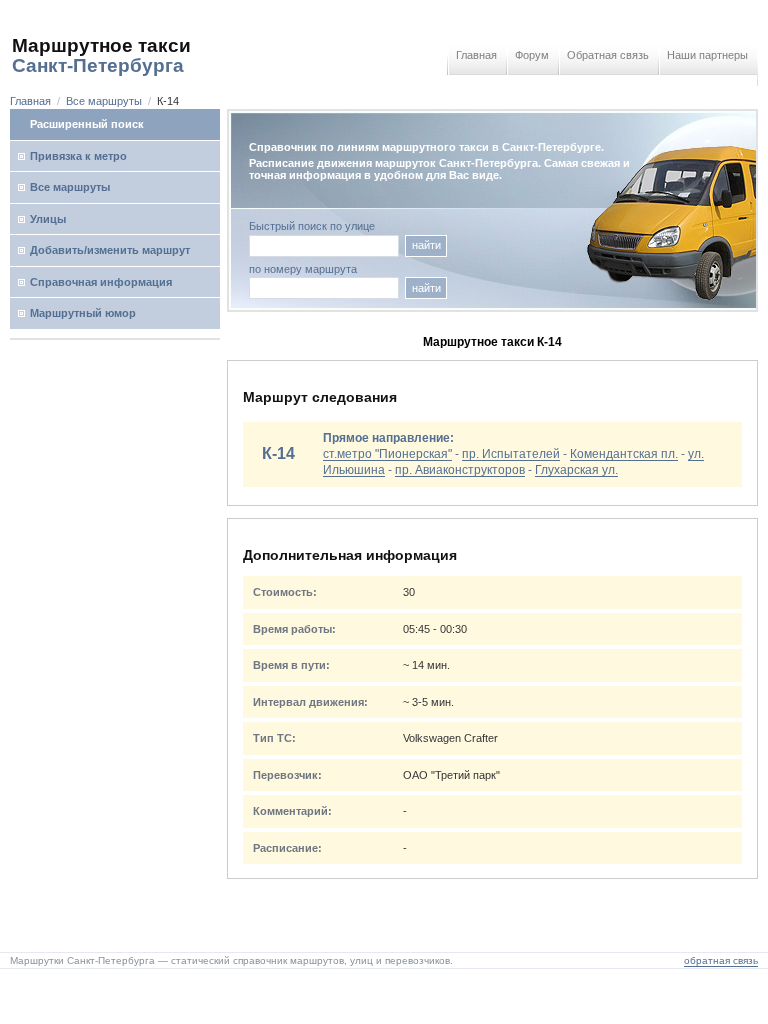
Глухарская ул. (576, 470)
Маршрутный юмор (83, 313)
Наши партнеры (707, 55)
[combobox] (324, 288)
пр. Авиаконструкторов (460, 470)
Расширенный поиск (87, 124)
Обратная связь (608, 55)
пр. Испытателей (511, 454)
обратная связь (721, 960)
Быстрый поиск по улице (312, 226)
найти (426, 245)
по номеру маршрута (303, 269)
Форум (532, 55)
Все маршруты (104, 101)
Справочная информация (101, 282)
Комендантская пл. (624, 454)
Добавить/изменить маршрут (110, 250)
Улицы (48, 219)
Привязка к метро (78, 156)
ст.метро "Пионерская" (387, 454)
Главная (476, 55)
